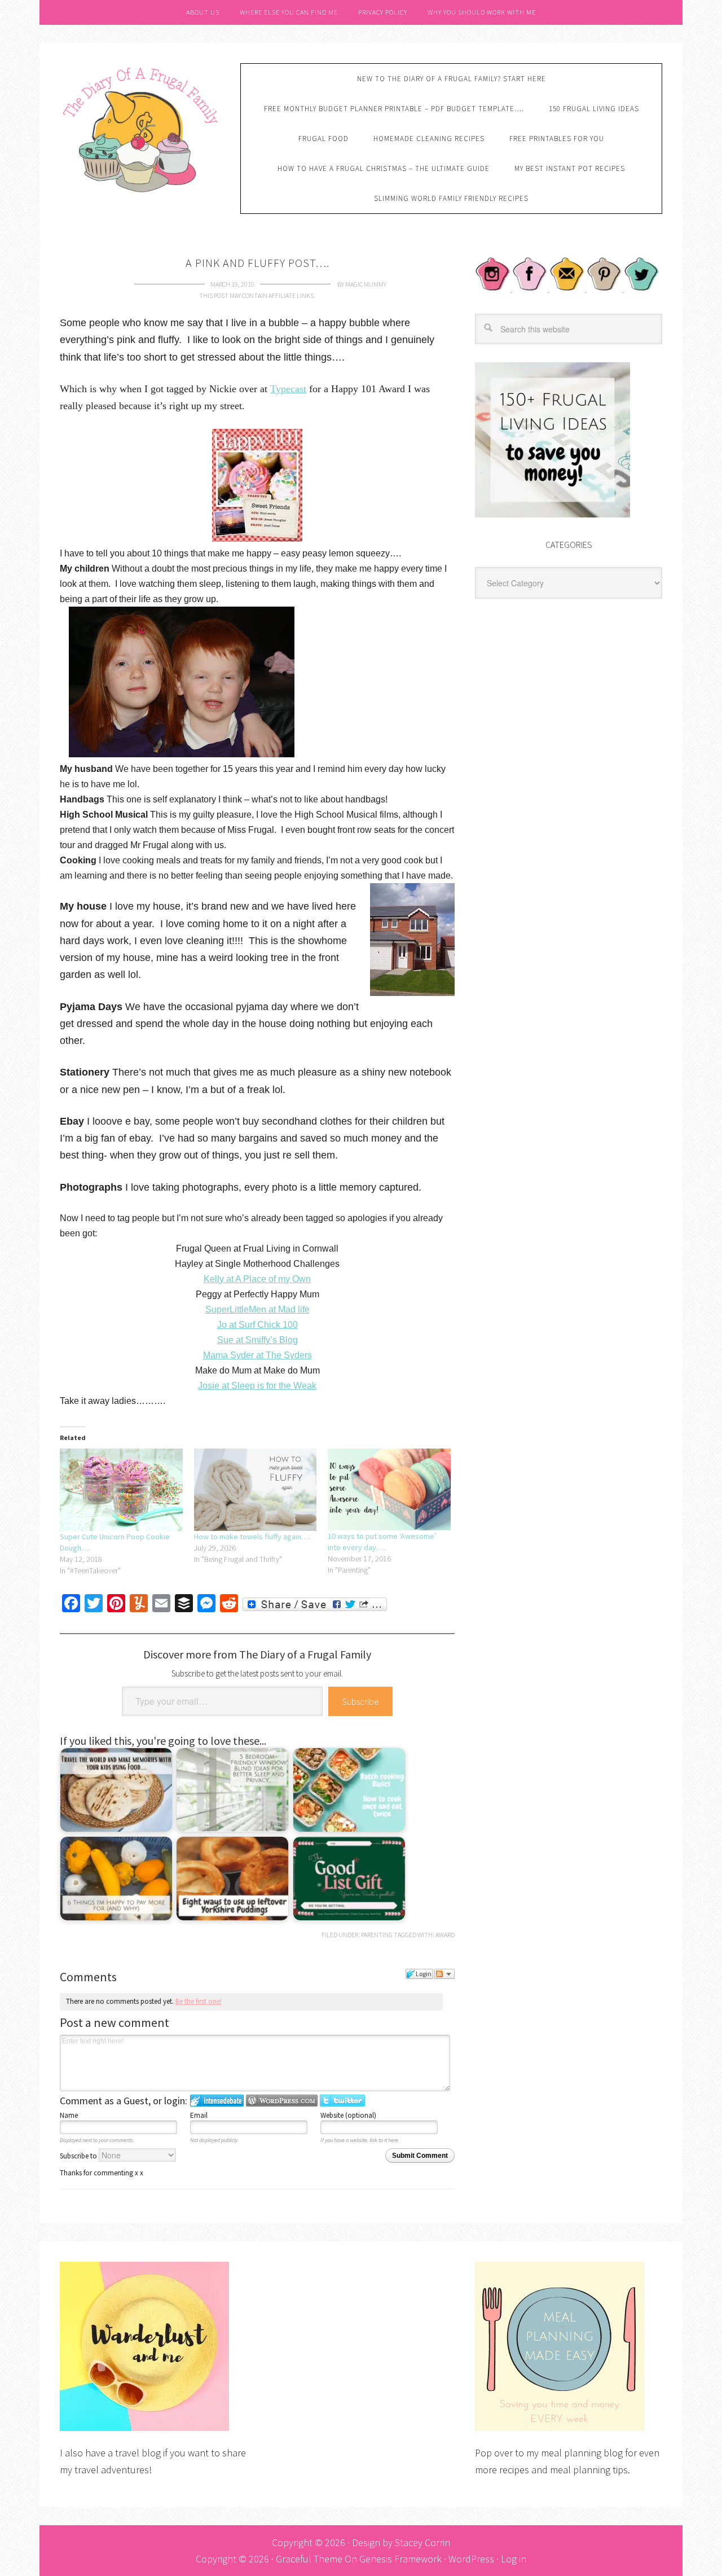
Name (69, 2115)
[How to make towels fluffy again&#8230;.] (256, 1490)
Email (199, 2115)
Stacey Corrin (422, 2542)
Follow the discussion (444, 1974)
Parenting (377, 1935)
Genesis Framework (400, 2559)
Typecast (288, 389)
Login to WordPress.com (282, 2101)
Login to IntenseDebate (217, 2101)
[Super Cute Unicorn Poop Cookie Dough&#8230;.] (121, 1490)
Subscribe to (79, 2156)
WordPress (471, 2559)
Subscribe (360, 1701)
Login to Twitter (342, 2101)
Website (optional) (348, 2115)
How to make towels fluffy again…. (252, 1537)
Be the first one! (199, 2001)
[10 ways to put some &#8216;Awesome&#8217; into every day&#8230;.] (389, 1489)
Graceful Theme (309, 2559)
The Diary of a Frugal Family (142, 128)
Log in (514, 2559)
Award (445, 1935)
